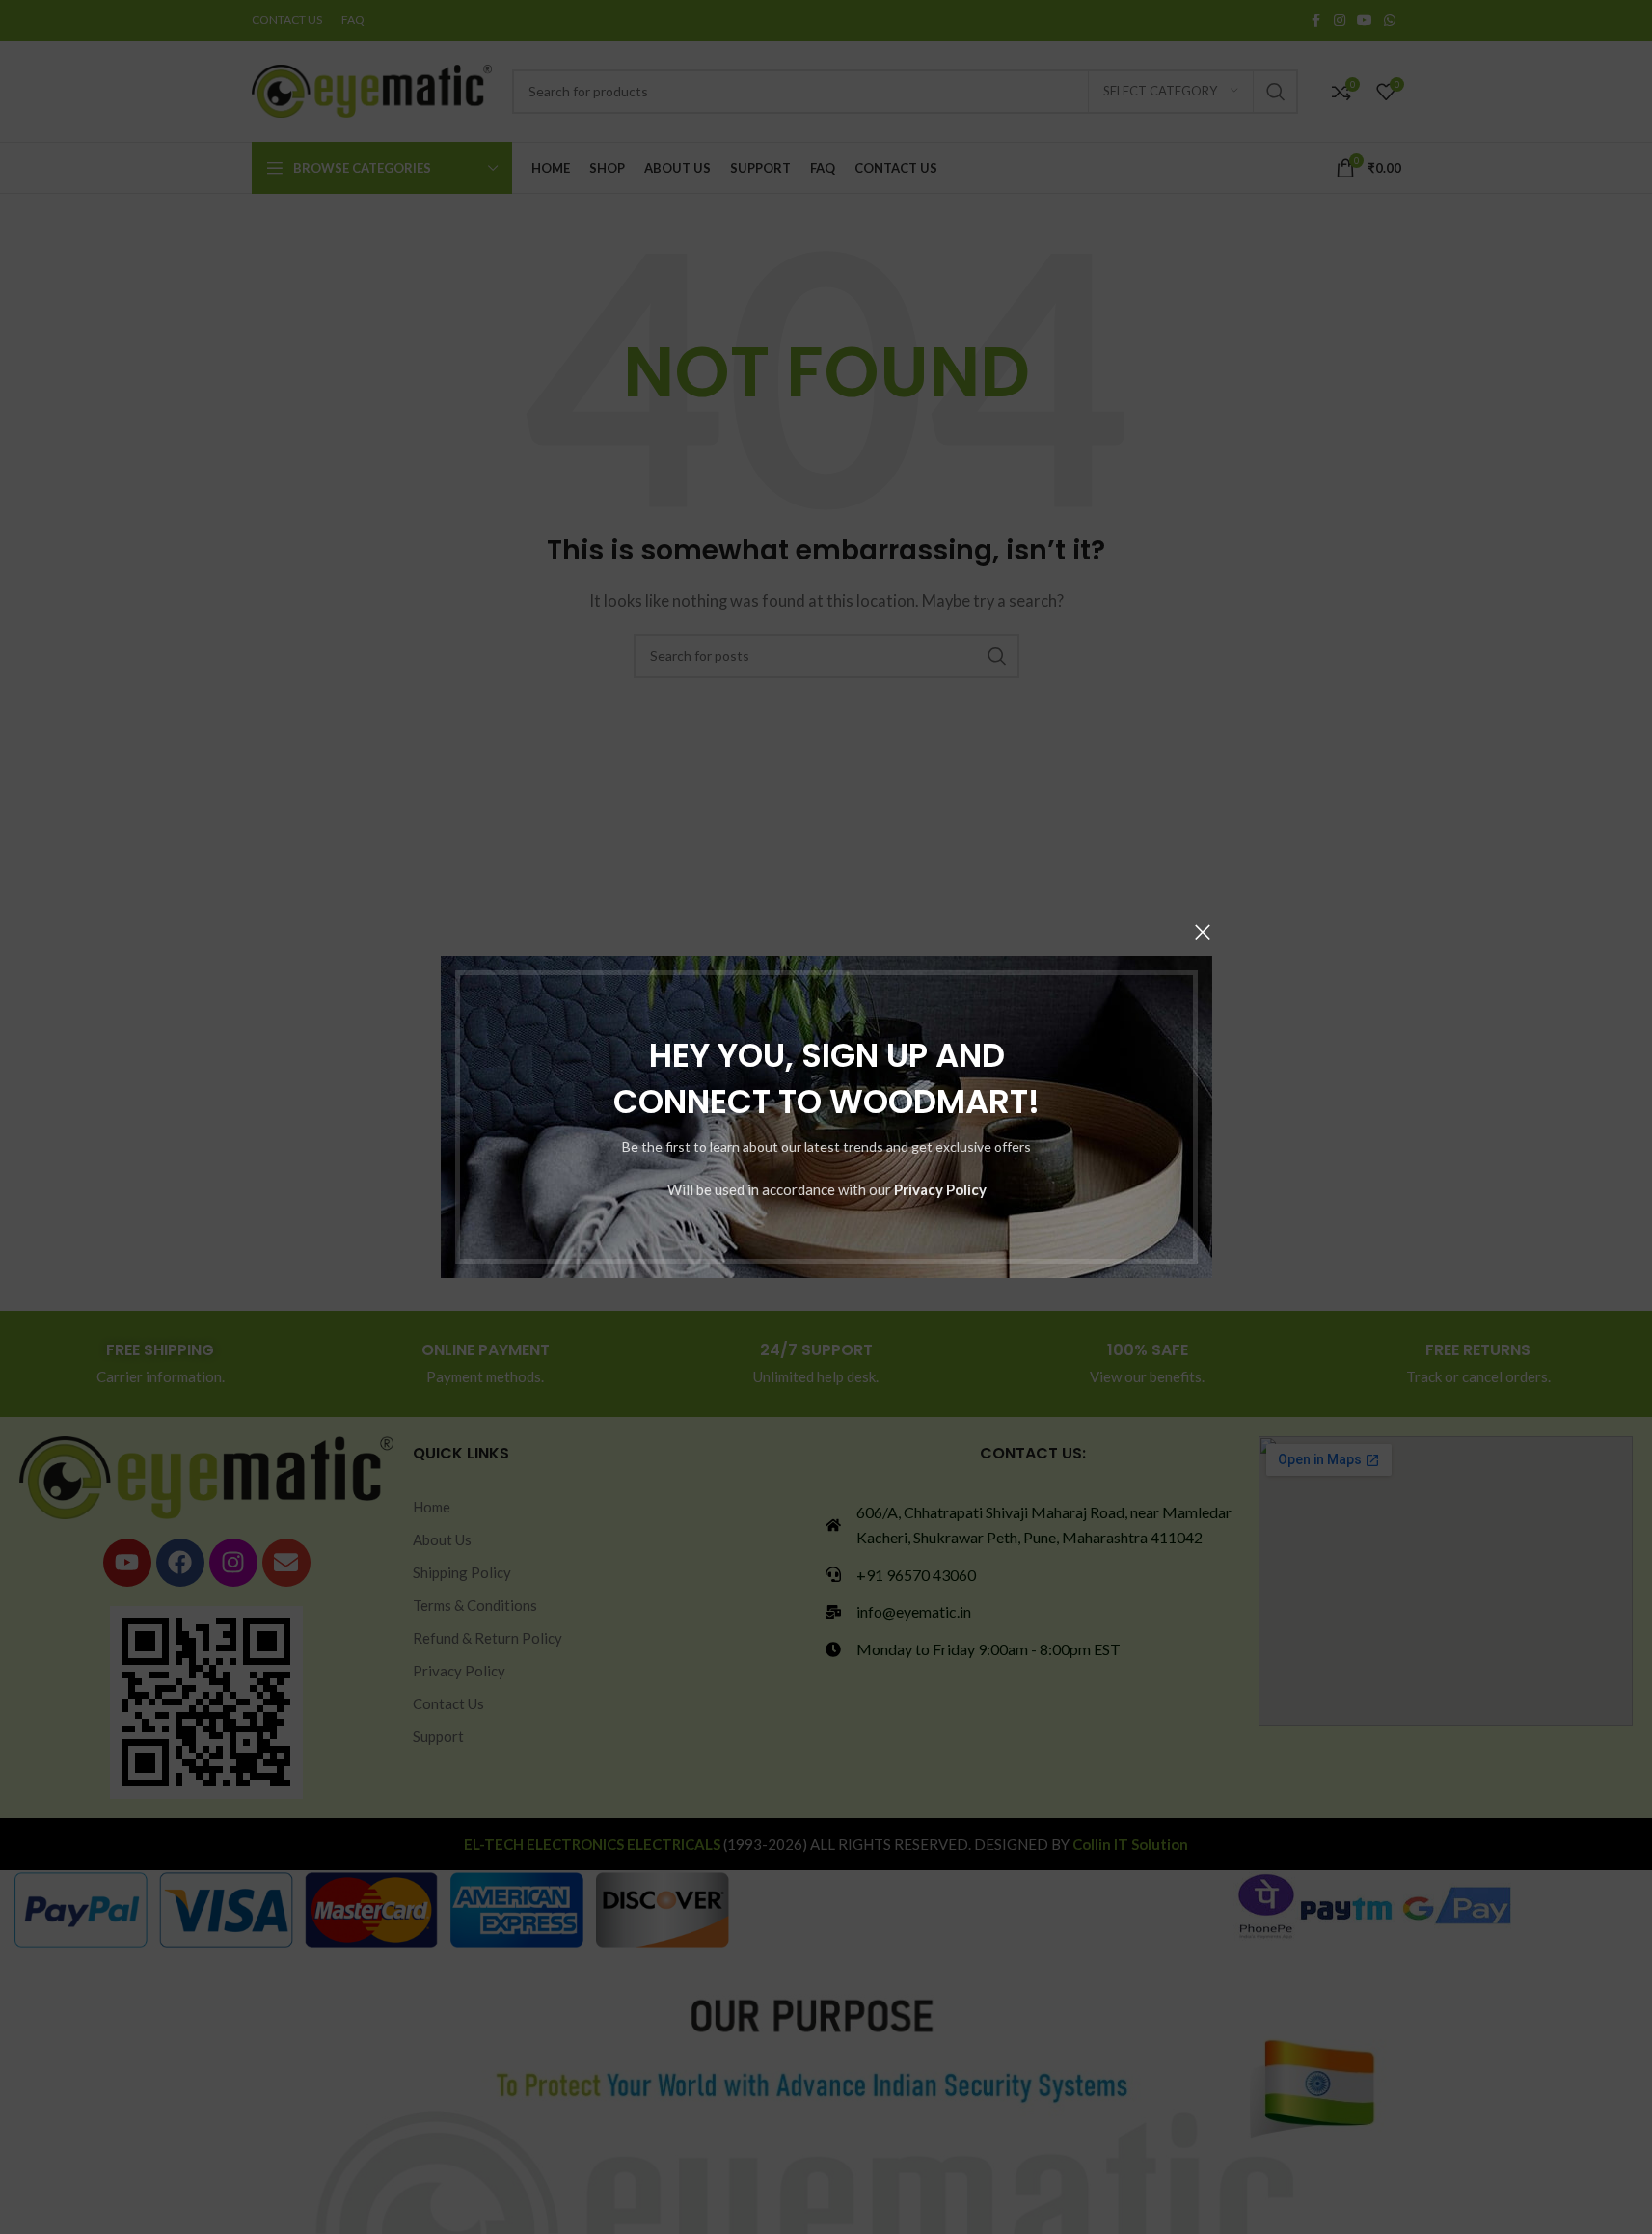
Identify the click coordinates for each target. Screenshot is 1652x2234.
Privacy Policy (939, 1189)
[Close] (1203, 932)
